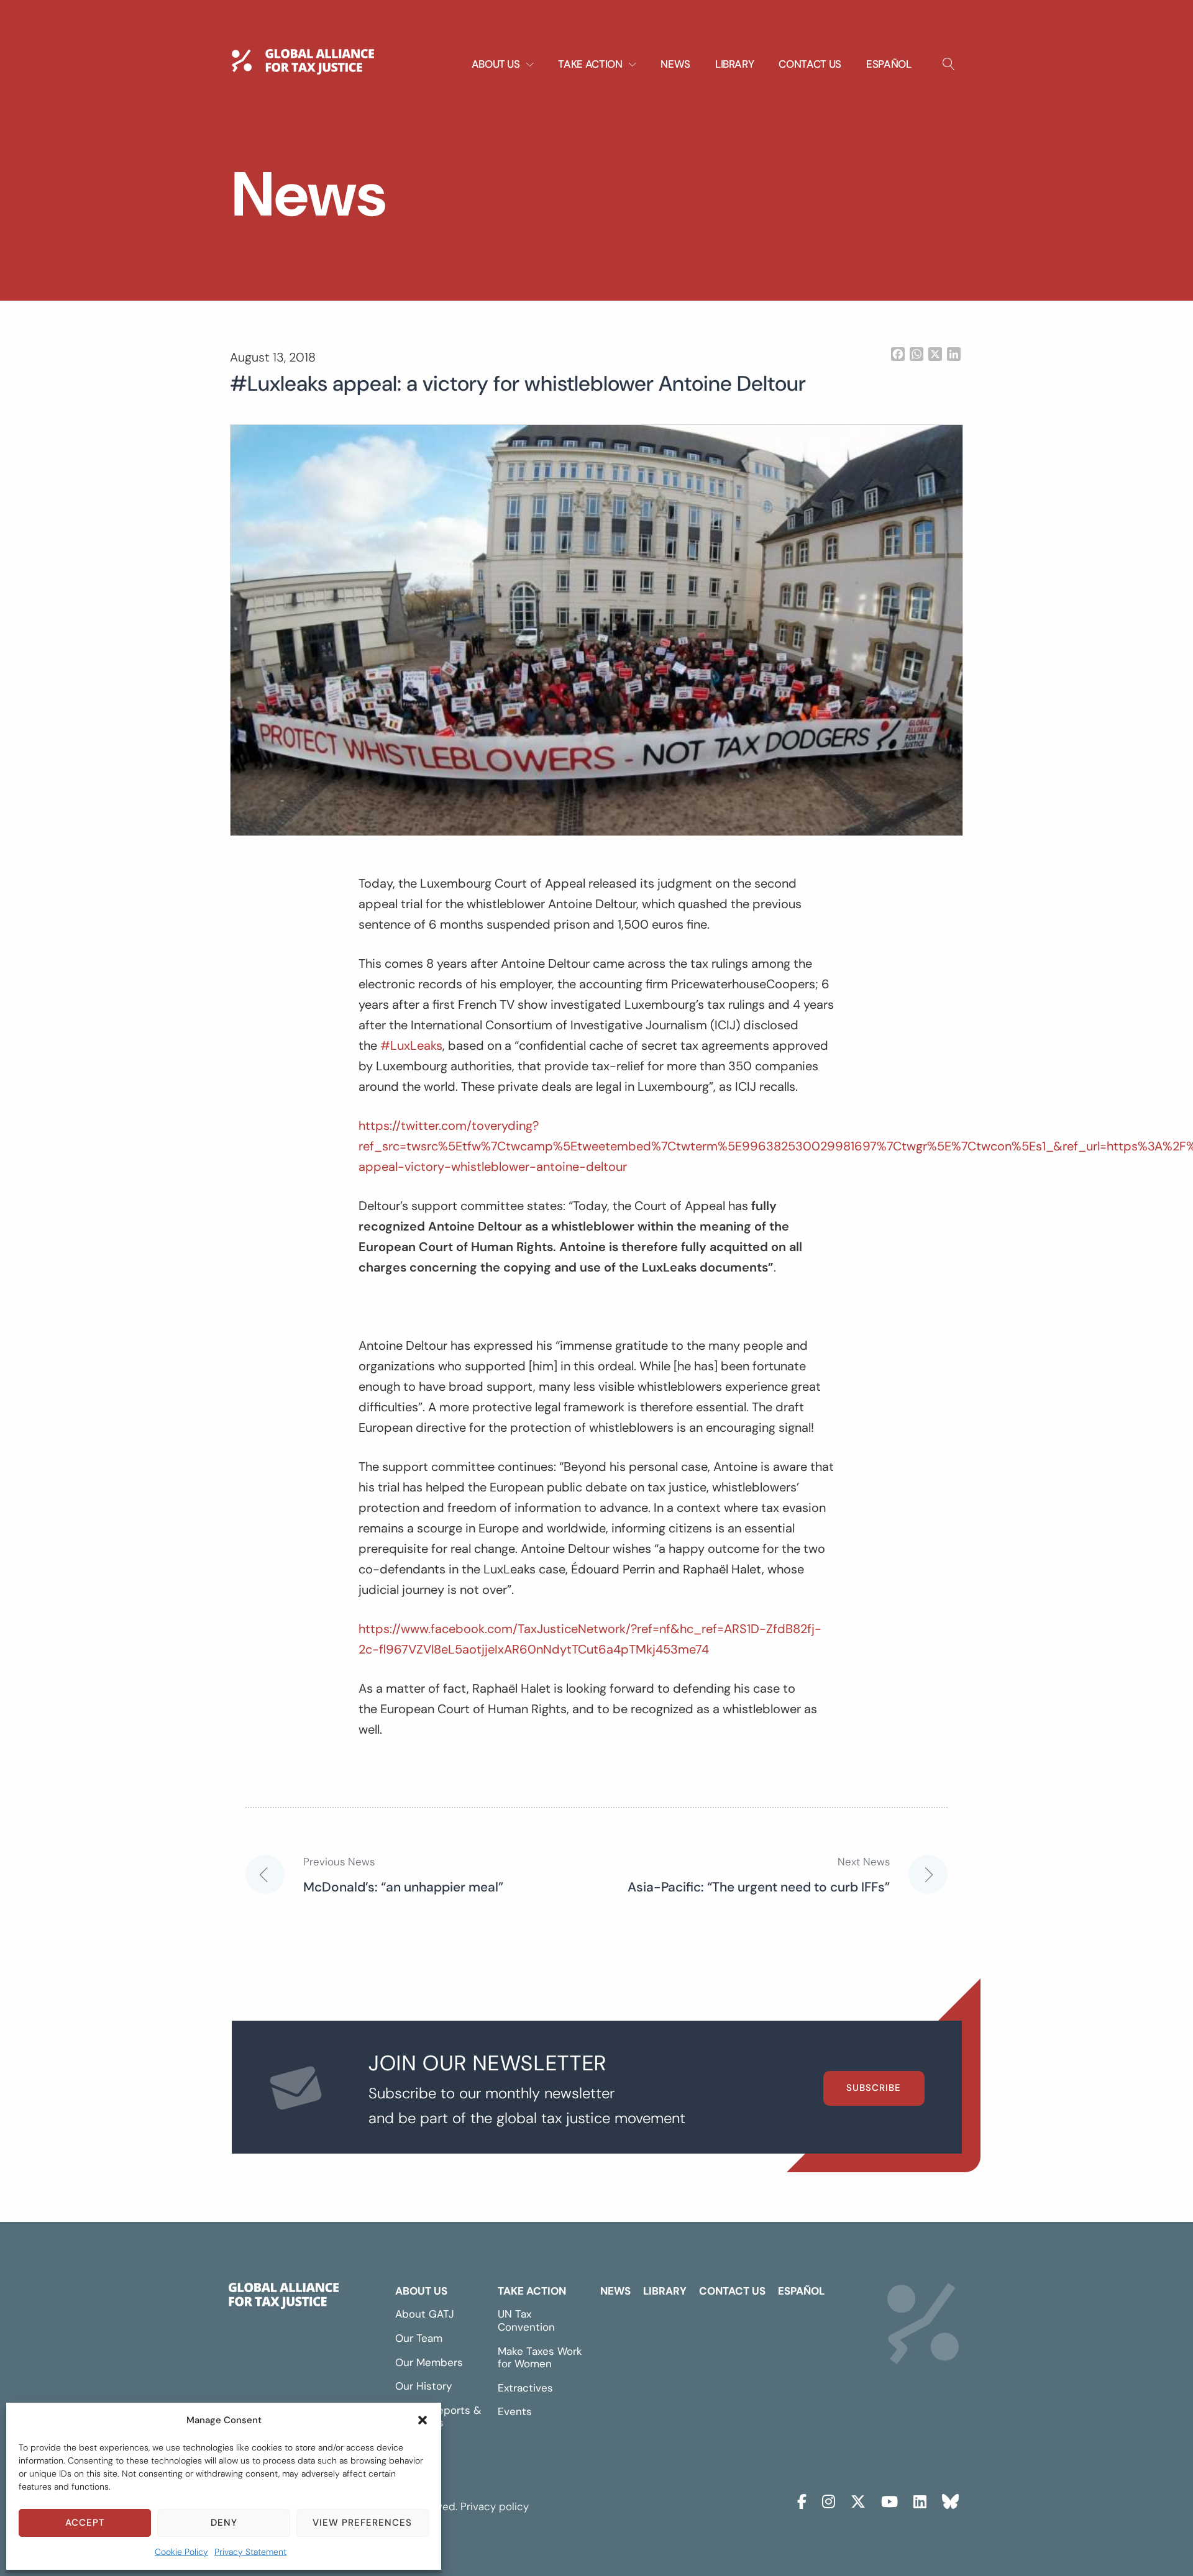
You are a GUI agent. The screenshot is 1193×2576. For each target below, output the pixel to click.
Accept (85, 2523)
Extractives (525, 2388)
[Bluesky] (950, 2500)
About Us (421, 2291)
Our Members (429, 2362)
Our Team (419, 2338)
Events (515, 2411)
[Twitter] (858, 2500)
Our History (423, 2386)
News (675, 64)
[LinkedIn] (920, 2500)
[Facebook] (802, 2500)
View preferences (362, 2523)
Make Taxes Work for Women (540, 2358)
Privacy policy (495, 2506)
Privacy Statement (250, 2552)
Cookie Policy (181, 2552)
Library (735, 64)
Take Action (532, 2291)
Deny (224, 2523)
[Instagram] (829, 2500)
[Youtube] (889, 2500)
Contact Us (810, 64)
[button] (423, 2420)
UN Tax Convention (526, 2320)
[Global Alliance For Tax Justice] (284, 2298)
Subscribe (874, 2088)
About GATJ (425, 2314)
